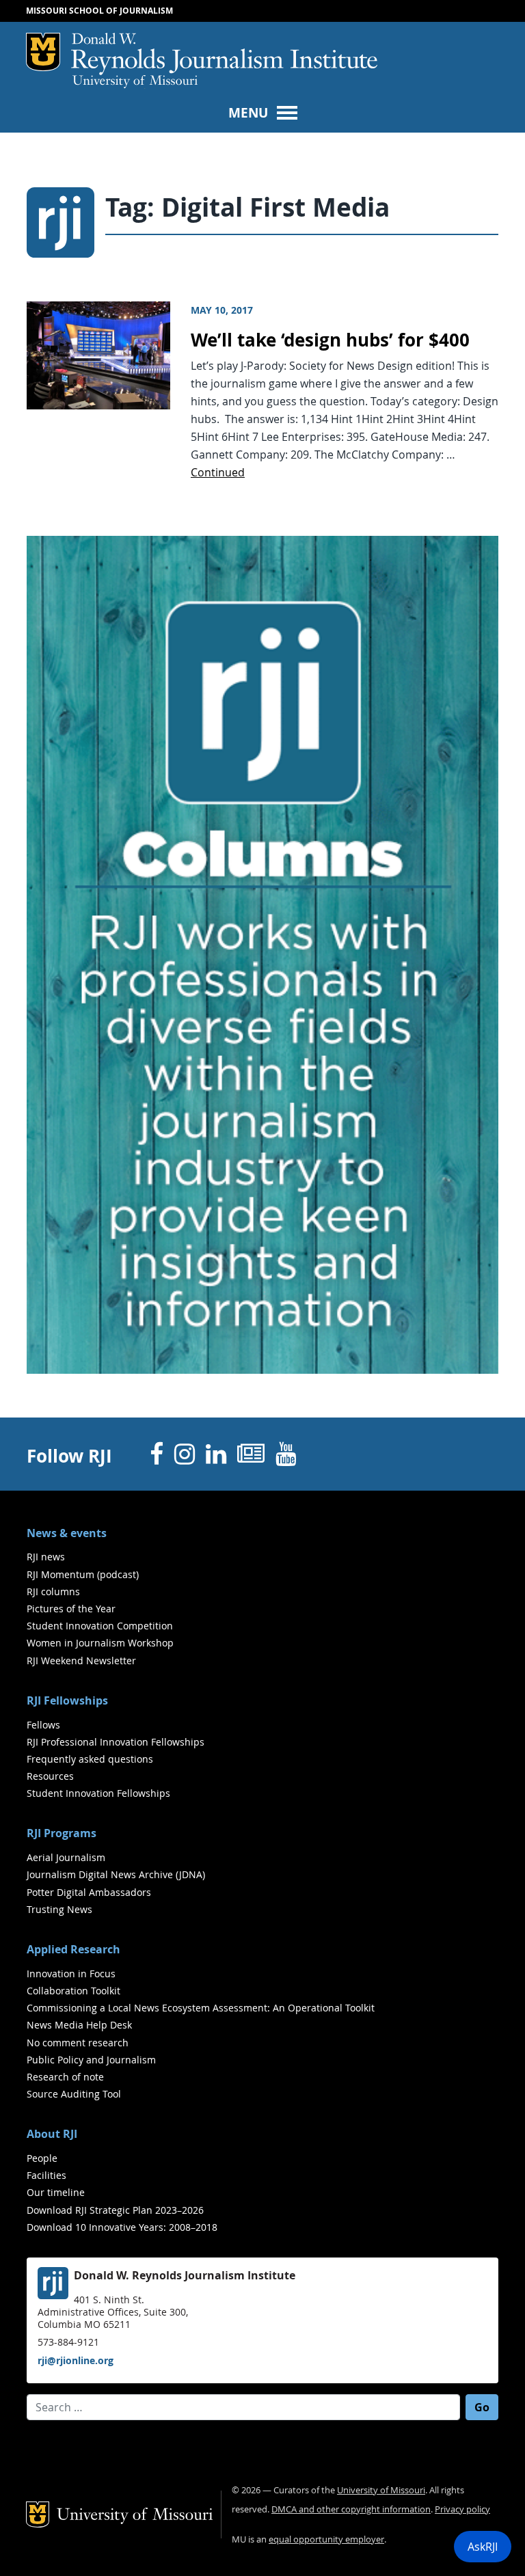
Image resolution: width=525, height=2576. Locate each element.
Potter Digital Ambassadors (89, 1892)
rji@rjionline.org (76, 2360)
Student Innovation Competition (100, 1626)
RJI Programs (62, 1833)
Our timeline (56, 2192)
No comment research (78, 2043)
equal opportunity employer (326, 2539)
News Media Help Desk (79, 2025)
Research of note (65, 2077)
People (42, 2158)
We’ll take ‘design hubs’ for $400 (330, 340)
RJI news (46, 1557)
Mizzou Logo (43, 52)
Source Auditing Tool (74, 2094)
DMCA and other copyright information (351, 2509)
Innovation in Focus (71, 1974)
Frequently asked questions (90, 1759)
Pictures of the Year (71, 1609)
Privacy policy (462, 2509)
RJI (224, 54)
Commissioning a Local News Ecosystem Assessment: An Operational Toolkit (201, 2008)
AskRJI (483, 2547)
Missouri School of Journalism (99, 11)
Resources (50, 1776)
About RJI (52, 2134)
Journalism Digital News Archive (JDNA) (116, 1874)
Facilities (46, 2175)
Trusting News (59, 1909)
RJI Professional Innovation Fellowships (116, 1742)
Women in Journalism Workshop (100, 1643)
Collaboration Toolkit (73, 1991)
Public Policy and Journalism (91, 2060)
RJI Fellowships (67, 1700)
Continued (218, 472)
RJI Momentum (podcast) (83, 1574)
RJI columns (53, 1591)
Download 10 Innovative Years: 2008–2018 (122, 2227)
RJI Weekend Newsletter (81, 1660)
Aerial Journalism (66, 1857)
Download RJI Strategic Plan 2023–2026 (115, 2210)
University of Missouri (135, 82)
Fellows (43, 1725)
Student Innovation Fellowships (98, 1793)
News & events (67, 1533)
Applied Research (73, 1949)
